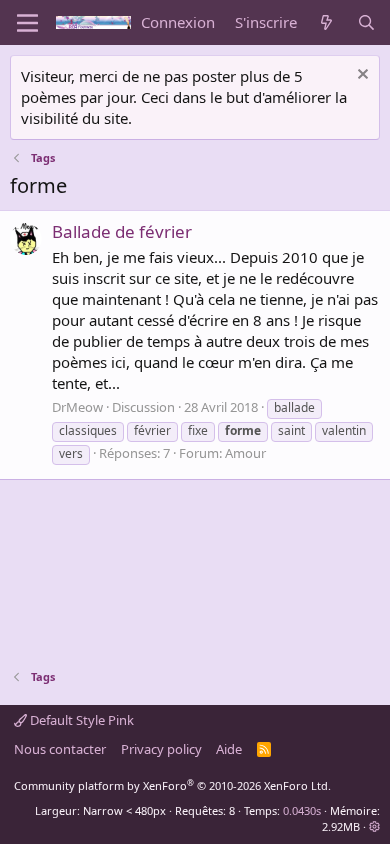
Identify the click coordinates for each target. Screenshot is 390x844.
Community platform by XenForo (172, 785)
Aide (229, 749)
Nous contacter (60, 749)
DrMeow (77, 407)
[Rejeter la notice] (360, 76)
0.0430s (302, 810)
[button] (374, 826)
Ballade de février (122, 231)
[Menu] (27, 23)
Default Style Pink (80, 720)
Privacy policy (161, 749)
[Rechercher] (366, 22)
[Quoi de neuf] (326, 22)
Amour (245, 453)
